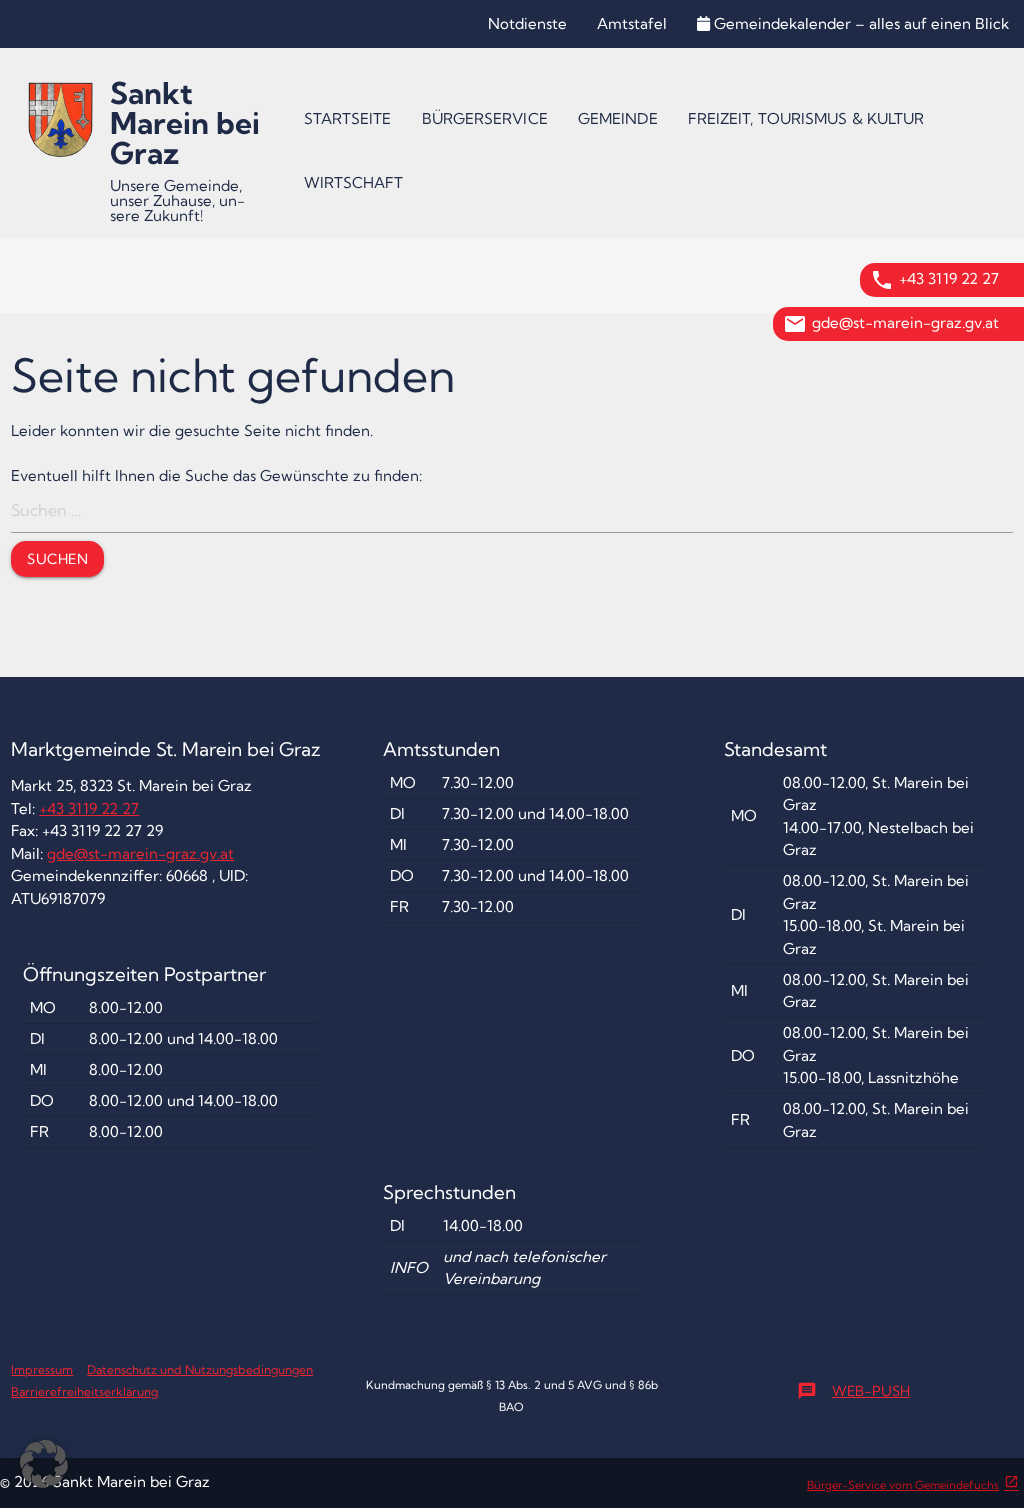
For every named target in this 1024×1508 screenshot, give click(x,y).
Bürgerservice (485, 118)
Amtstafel (632, 23)
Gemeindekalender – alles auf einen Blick (861, 23)
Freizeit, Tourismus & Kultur (806, 118)
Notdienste (527, 23)
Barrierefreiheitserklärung (84, 1391)
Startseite (348, 118)
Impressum (42, 1369)
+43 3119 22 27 (949, 278)
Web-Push (853, 1391)
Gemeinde (618, 118)
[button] (44, 1464)
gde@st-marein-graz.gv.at (905, 322)
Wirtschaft (354, 182)
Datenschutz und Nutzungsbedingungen (200, 1369)
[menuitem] (348, 119)
